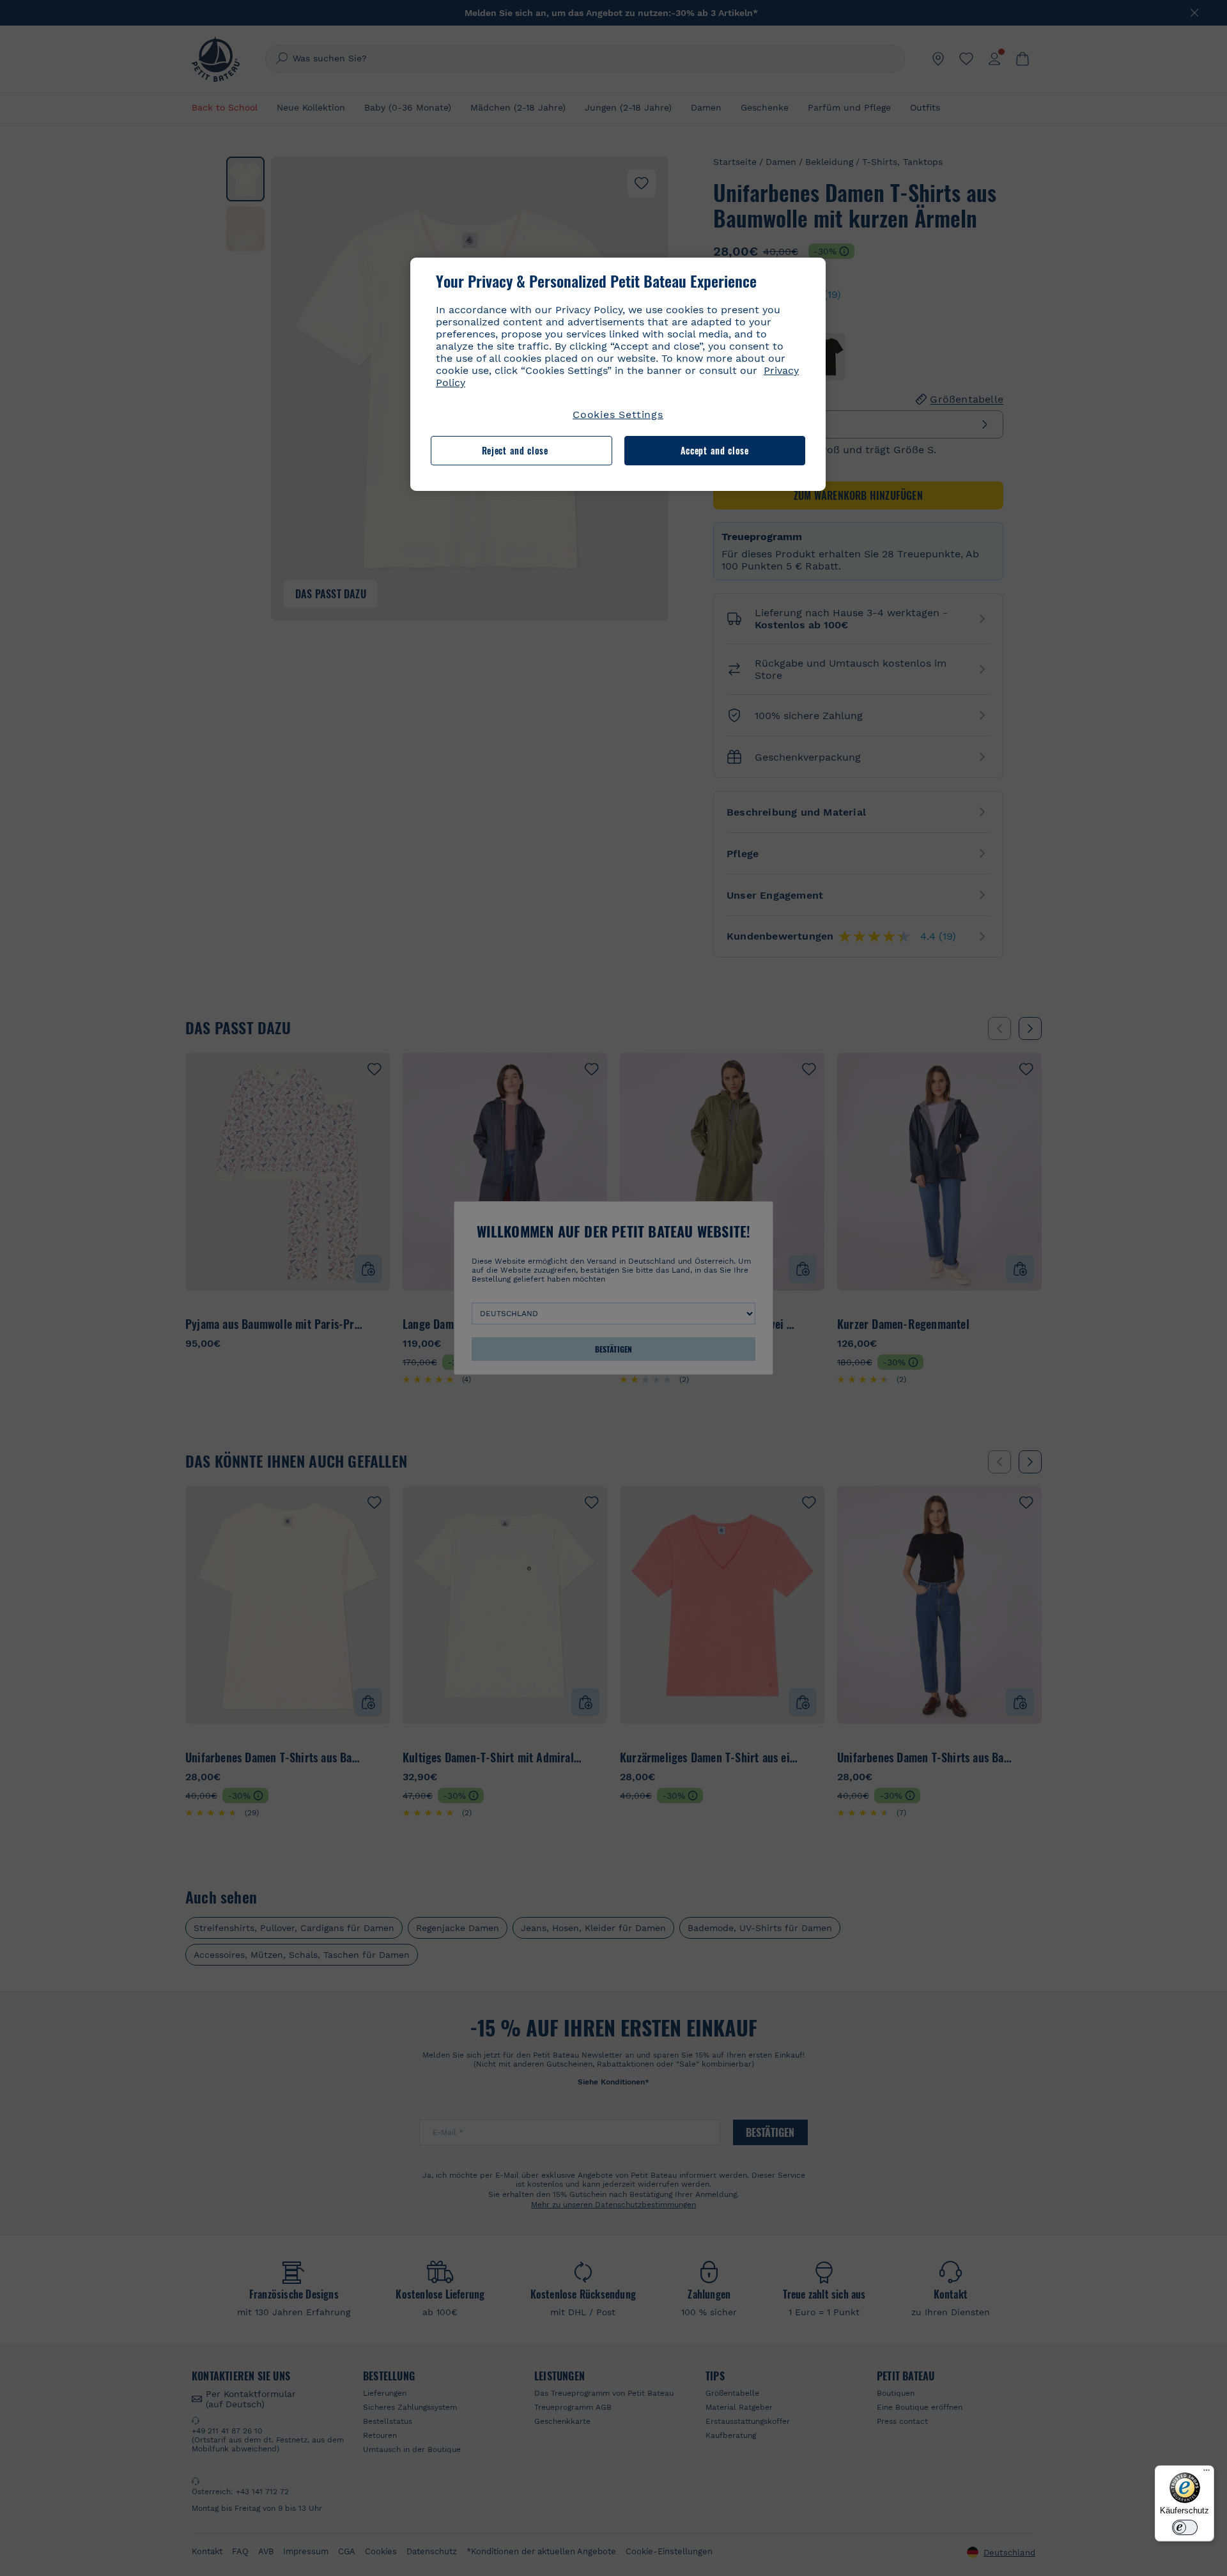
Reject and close (515, 450)
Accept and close (715, 450)
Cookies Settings (618, 415)
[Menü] (1207, 2473)
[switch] (1185, 2527)
